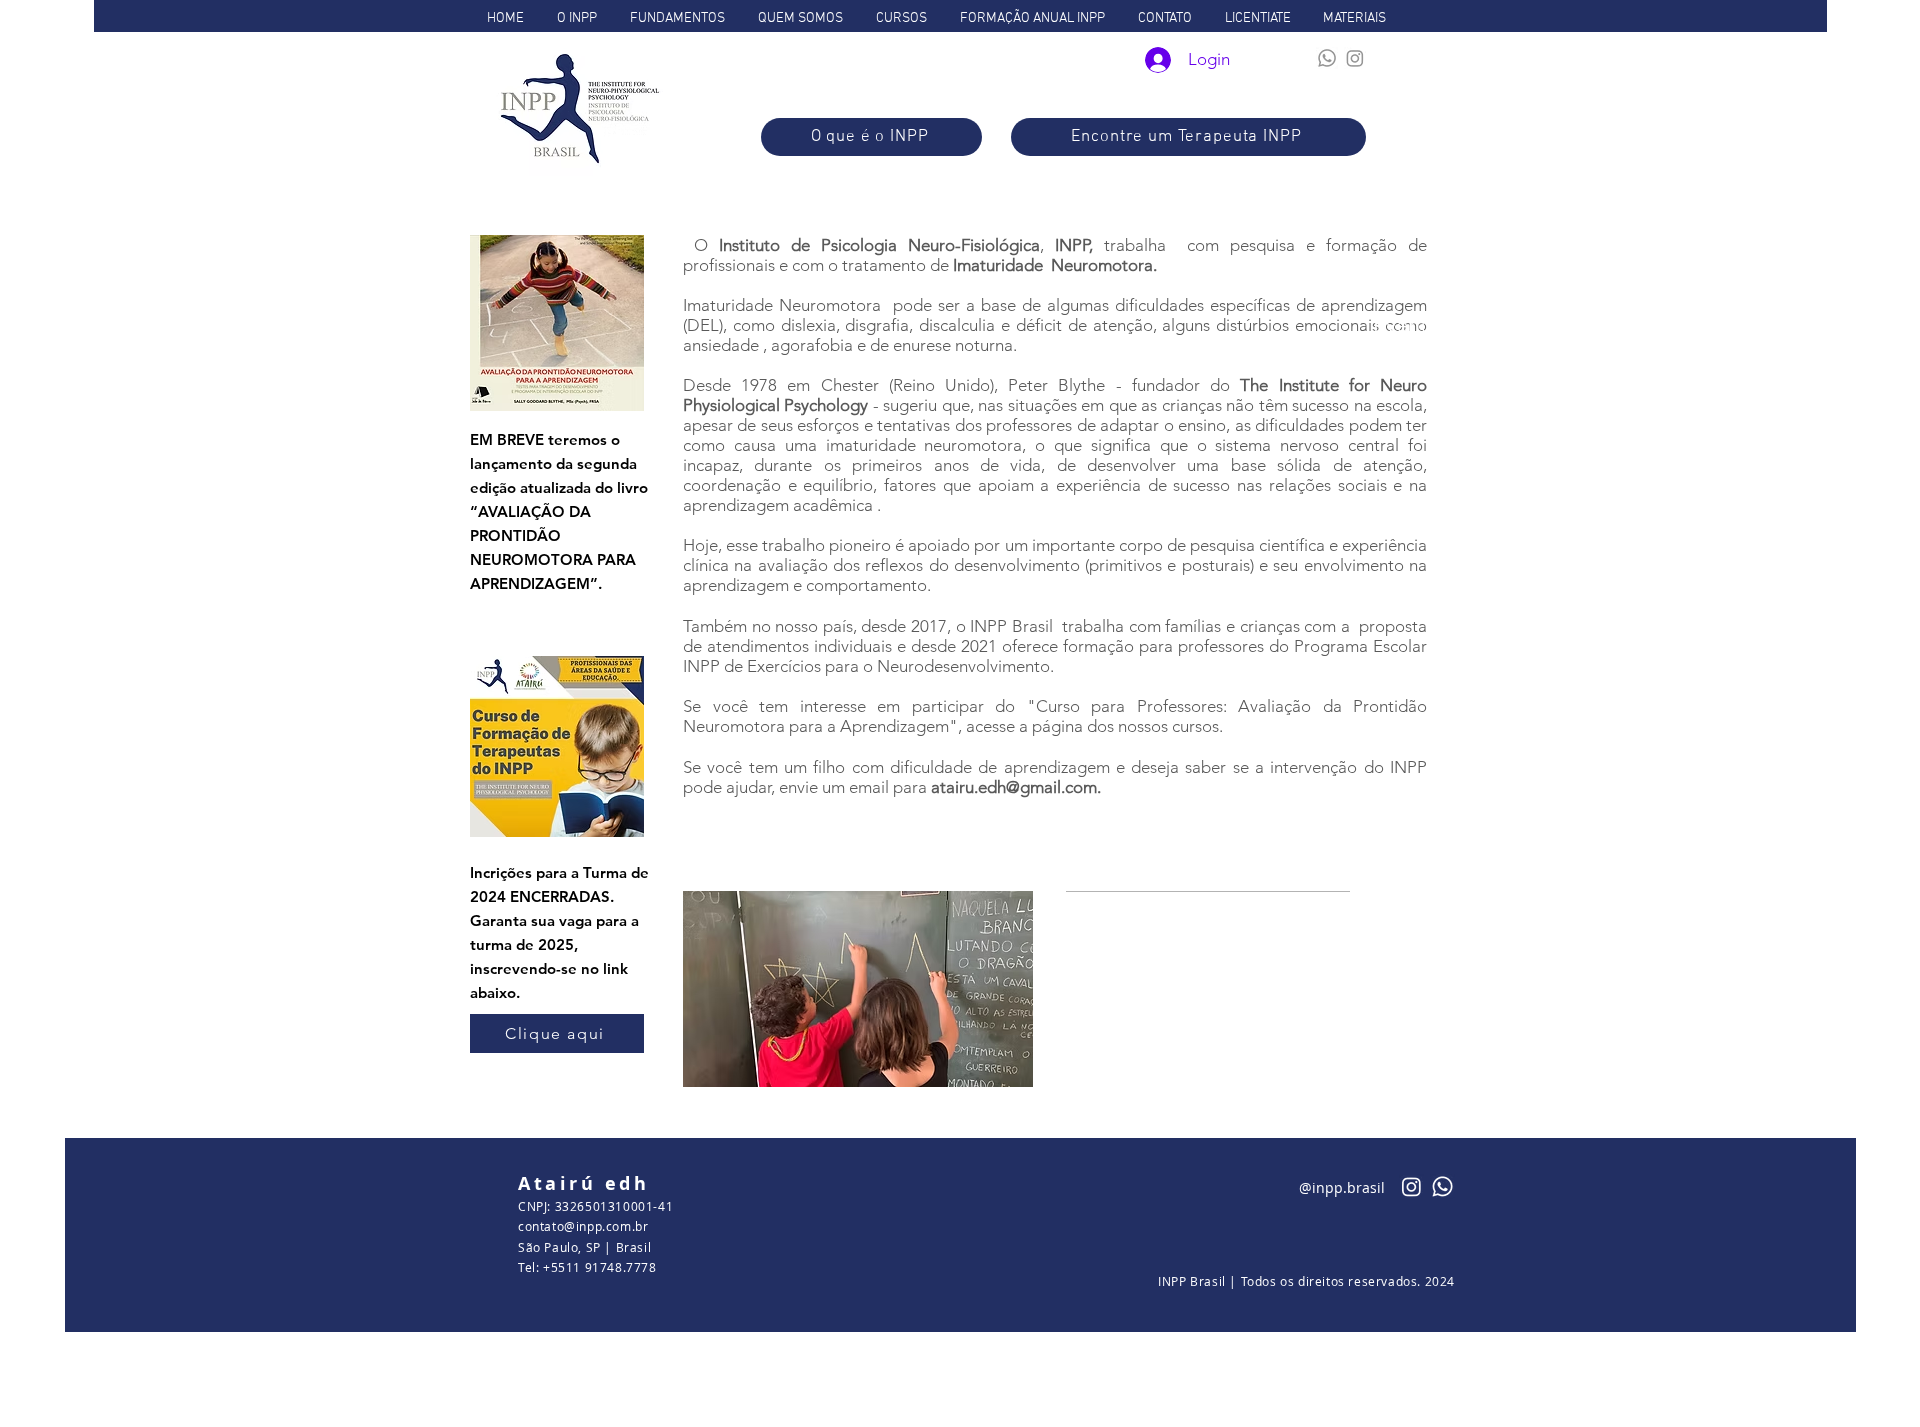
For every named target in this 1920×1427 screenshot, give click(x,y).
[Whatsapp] (1327, 58)
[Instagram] (1355, 58)
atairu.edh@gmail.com (1014, 787)
